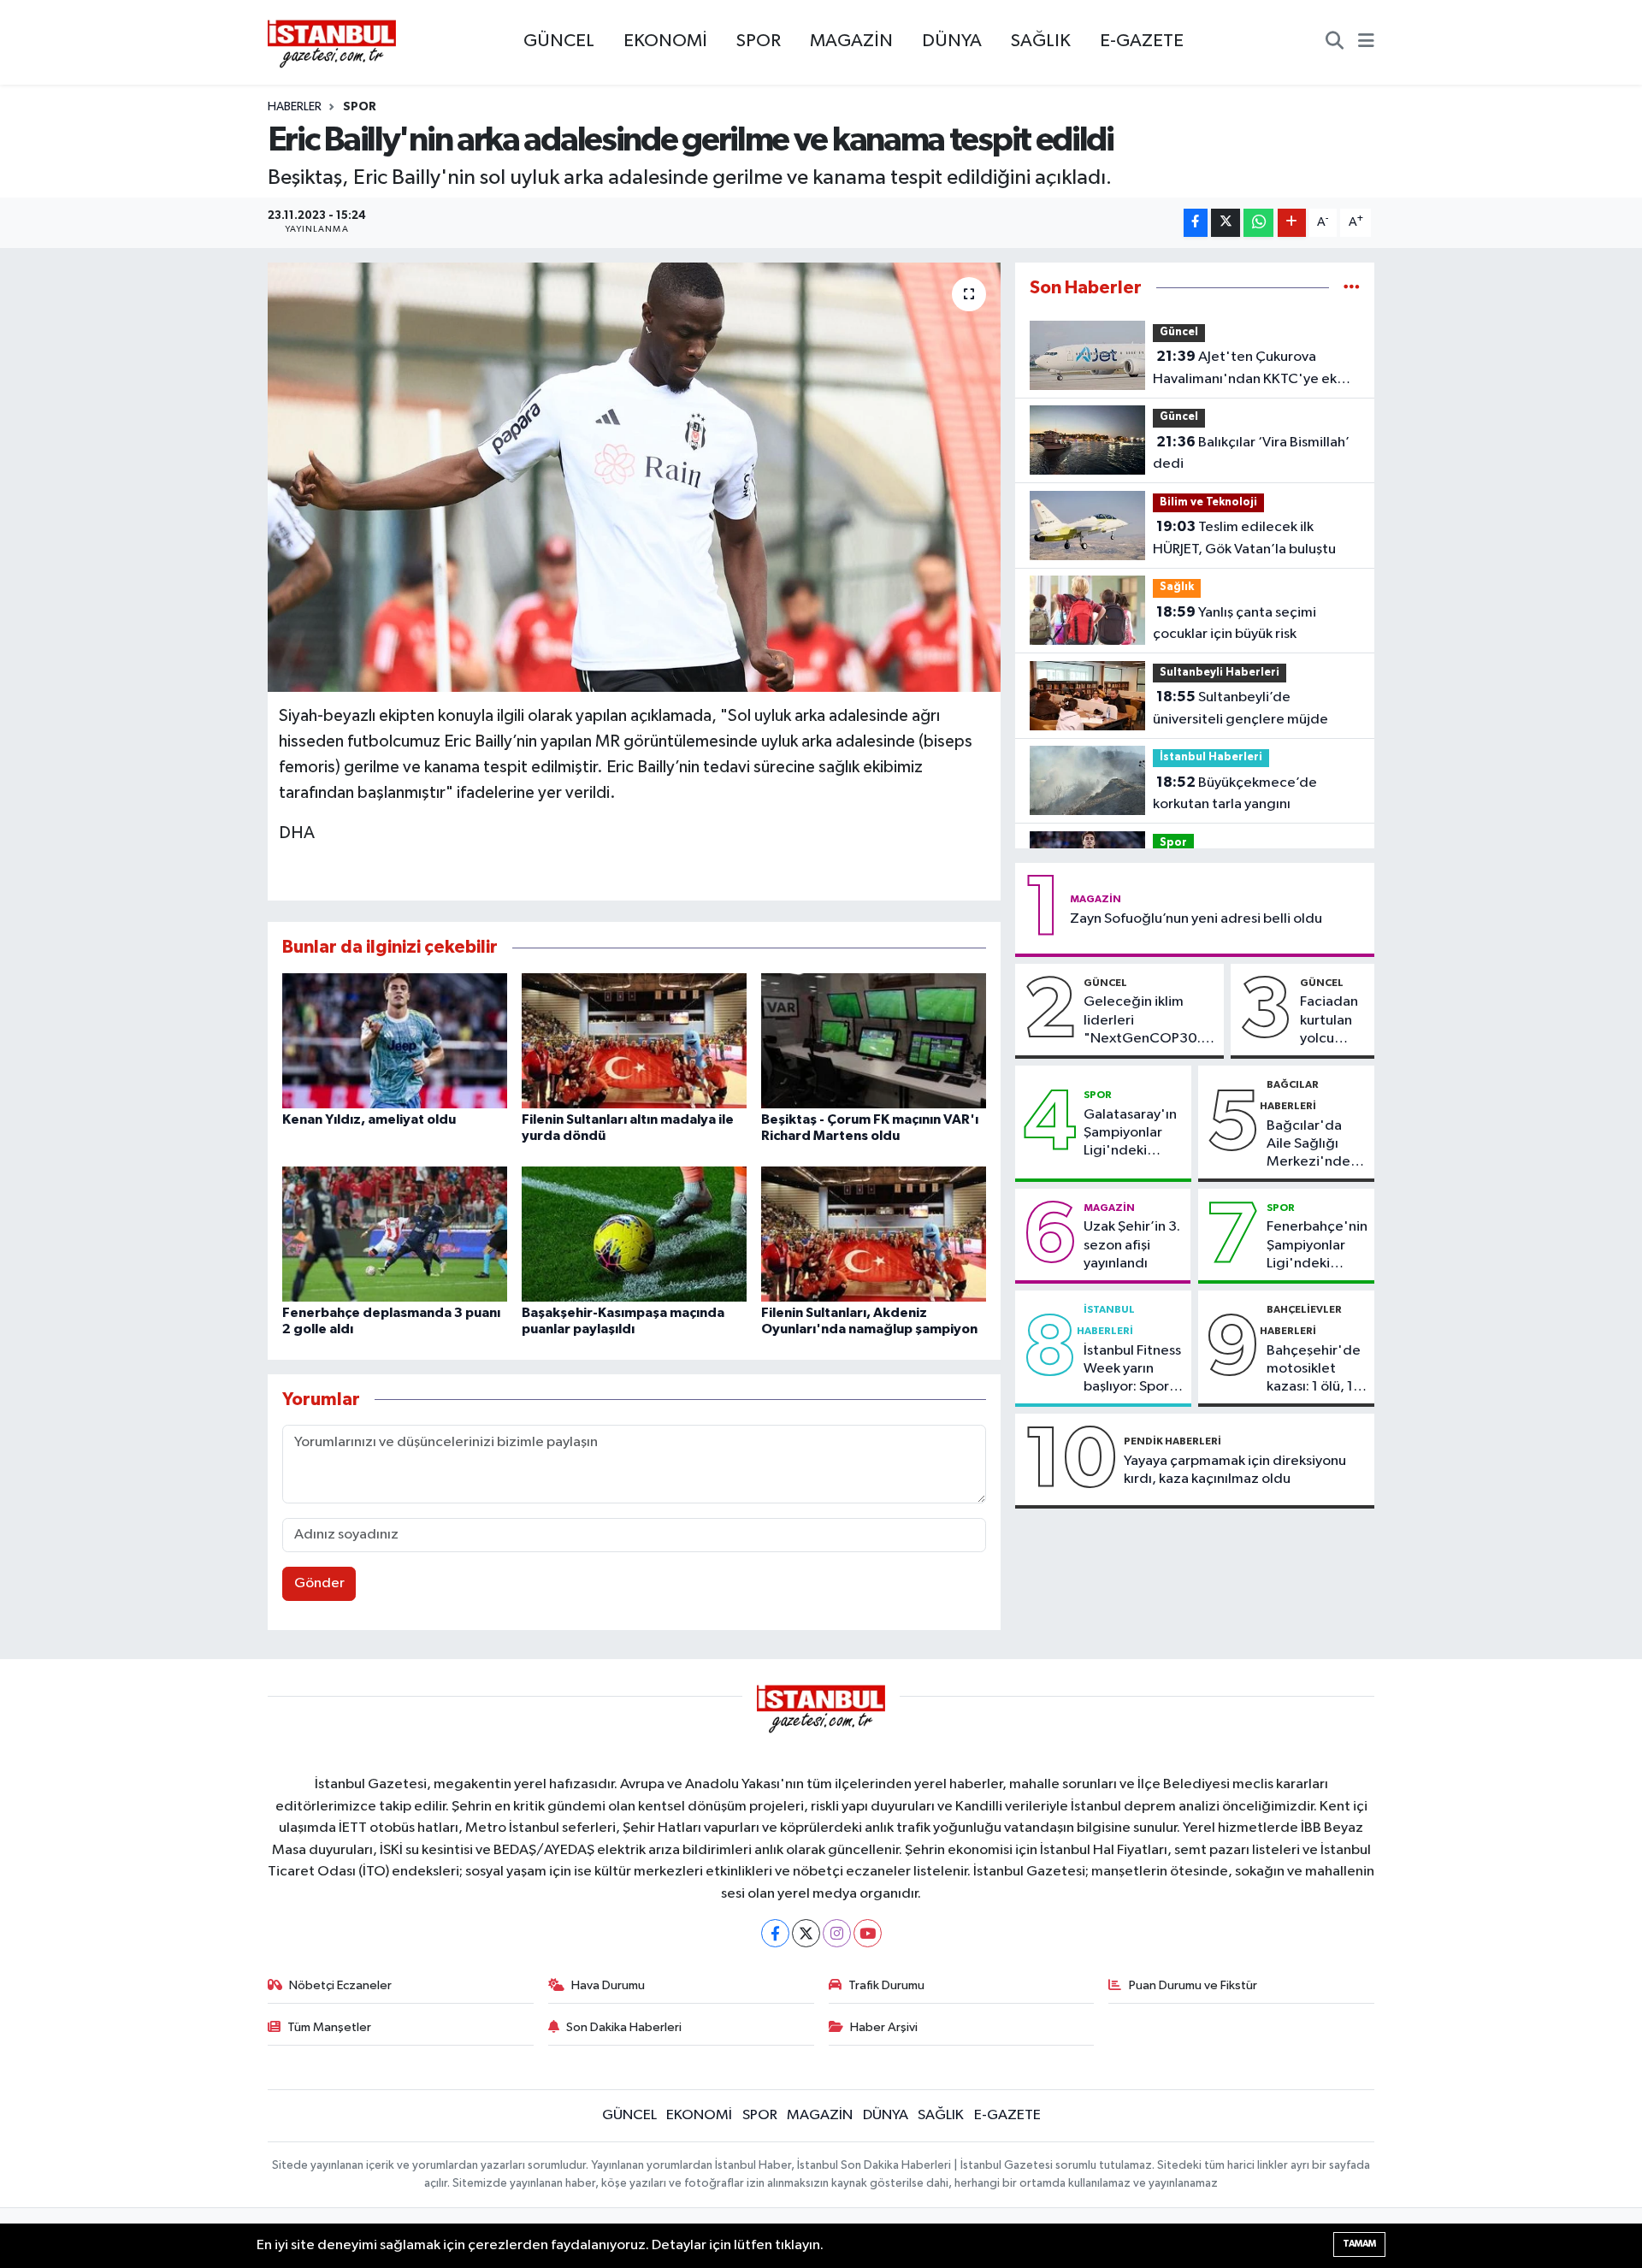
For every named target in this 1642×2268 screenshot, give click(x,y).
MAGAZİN (851, 41)
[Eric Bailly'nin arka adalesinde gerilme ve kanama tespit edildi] (634, 477)
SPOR (759, 41)
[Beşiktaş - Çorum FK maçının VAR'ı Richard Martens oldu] (874, 1040)
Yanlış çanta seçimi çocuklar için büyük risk (1234, 623)
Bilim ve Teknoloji (1208, 502)
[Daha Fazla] (1292, 223)
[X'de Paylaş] (1226, 223)
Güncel (1179, 332)
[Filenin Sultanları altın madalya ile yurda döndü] (634, 1040)
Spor (360, 107)
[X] (806, 1933)
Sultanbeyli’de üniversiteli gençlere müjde (1240, 708)
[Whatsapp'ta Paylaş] (1258, 223)
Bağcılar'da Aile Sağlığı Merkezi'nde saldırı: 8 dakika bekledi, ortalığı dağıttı (1315, 1145)
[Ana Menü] (1366, 43)
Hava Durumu (608, 1985)
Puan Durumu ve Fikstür (1193, 1985)
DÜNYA (952, 41)
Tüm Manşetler (329, 2027)
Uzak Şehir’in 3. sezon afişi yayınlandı (1132, 1245)
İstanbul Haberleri (1211, 757)
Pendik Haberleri (1172, 1441)
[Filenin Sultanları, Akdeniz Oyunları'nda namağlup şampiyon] (874, 1234)
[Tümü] (1352, 288)
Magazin (1096, 899)
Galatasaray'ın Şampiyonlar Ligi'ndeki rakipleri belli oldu (1130, 1134)
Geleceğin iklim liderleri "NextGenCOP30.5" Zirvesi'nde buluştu (1150, 1021)
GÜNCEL (559, 41)
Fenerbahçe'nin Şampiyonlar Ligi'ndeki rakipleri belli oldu (1317, 1246)
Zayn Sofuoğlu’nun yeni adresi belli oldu (1196, 919)
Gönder (319, 1583)
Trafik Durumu (886, 1985)
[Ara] (1335, 43)
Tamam (1359, 2244)
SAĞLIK (1041, 41)
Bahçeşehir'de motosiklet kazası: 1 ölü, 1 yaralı (1314, 1370)
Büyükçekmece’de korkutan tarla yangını (1235, 794)
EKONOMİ (665, 41)
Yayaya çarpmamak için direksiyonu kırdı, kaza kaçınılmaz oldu (1235, 1470)
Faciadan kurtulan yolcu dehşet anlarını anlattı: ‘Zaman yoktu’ (1329, 1021)
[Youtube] (868, 1933)
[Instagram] (837, 1933)
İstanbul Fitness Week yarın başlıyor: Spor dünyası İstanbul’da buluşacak (1132, 1370)
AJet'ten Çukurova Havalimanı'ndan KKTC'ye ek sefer (1245, 369)
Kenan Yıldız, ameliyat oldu (369, 1119)
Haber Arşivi (884, 2027)
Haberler (295, 107)
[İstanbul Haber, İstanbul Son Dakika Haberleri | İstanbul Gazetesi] (332, 43)
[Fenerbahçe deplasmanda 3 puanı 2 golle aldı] (395, 1234)
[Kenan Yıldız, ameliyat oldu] (395, 1040)
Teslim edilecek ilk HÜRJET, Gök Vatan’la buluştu (1244, 538)
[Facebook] (775, 1933)
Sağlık (1177, 587)
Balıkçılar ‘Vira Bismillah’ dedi (1251, 453)
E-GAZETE (1142, 41)
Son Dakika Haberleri (624, 2027)
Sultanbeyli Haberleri (1220, 673)
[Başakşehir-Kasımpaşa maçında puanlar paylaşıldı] (634, 1234)
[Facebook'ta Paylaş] (1196, 223)
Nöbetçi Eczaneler (340, 1985)
